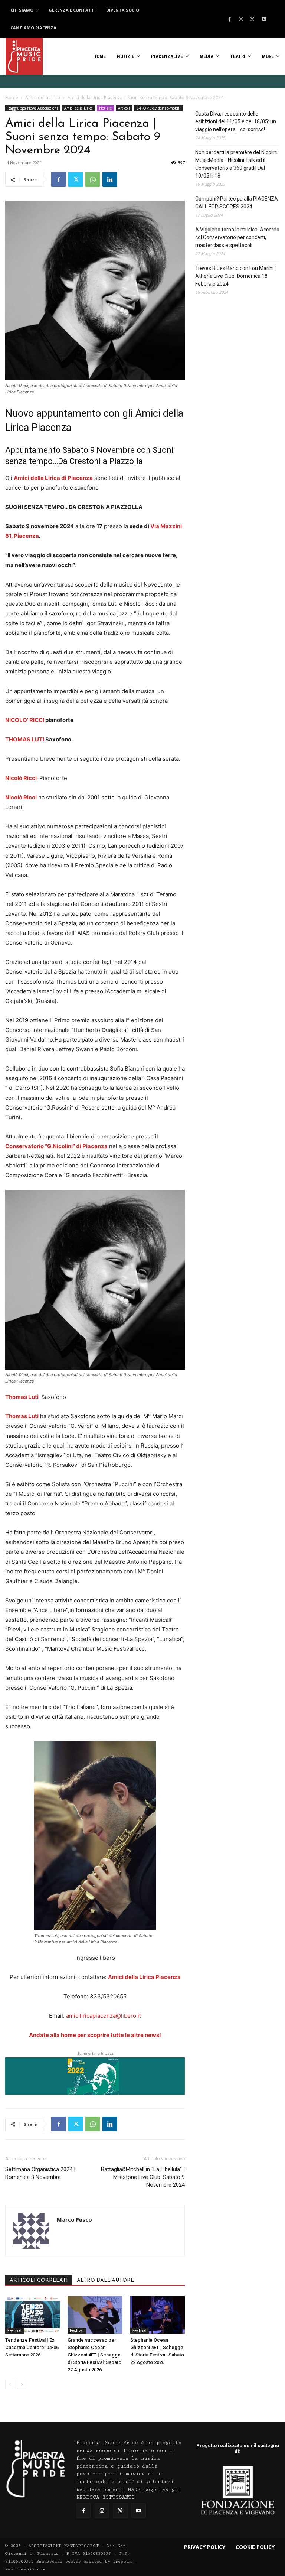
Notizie (105, 108)
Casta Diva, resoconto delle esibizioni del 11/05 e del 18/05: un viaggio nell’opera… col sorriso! (236, 121)
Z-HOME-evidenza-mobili (158, 108)
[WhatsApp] (93, 179)
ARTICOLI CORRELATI (39, 2281)
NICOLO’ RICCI (25, 720)
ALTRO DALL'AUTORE (105, 2281)
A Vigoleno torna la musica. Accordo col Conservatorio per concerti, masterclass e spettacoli (237, 237)
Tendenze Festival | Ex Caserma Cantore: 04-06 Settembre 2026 (32, 2347)
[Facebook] (229, 19)
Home (12, 98)
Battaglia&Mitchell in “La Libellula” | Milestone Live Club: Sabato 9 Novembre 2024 (143, 2177)
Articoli (124, 108)
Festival (14, 2330)
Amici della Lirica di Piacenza (53, 478)
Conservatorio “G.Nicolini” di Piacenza (56, 1146)
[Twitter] (252, 19)
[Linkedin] (110, 179)
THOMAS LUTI (25, 739)
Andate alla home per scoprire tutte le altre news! (95, 2035)
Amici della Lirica (43, 98)
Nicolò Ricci (21, 778)
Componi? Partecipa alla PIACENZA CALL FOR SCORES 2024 (237, 203)
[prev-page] (10, 2385)
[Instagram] (241, 19)
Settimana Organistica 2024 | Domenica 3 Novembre (40, 2173)
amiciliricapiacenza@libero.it (104, 2016)
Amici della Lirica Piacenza (144, 1977)
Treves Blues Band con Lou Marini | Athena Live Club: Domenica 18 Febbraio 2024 (235, 276)
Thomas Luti (22, 1397)
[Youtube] (264, 19)
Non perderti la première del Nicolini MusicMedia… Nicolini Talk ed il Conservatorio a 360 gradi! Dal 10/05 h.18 (236, 164)
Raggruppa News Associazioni (33, 108)
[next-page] (22, 2385)
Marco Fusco (74, 2219)
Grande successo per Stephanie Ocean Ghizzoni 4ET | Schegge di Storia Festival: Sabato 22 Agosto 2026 (94, 2355)
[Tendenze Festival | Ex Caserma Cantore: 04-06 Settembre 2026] (32, 2315)
